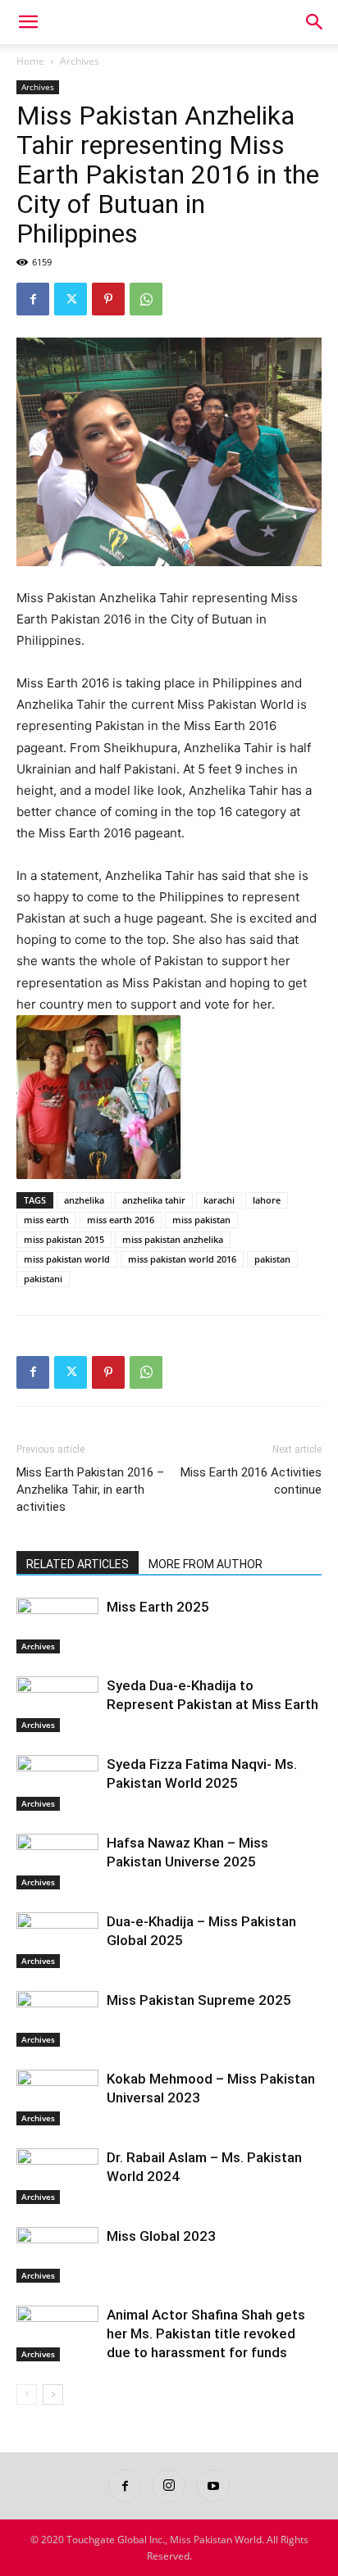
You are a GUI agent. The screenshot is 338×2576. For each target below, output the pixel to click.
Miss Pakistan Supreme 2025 (199, 2000)
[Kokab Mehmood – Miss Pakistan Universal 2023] (57, 2098)
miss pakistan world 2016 (182, 1259)
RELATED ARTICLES (78, 1564)
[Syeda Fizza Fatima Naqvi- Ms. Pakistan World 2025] (57, 1783)
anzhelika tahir (154, 1200)
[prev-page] (27, 2395)
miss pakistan (201, 1220)
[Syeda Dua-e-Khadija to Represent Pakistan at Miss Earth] (57, 1705)
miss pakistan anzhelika (173, 1239)
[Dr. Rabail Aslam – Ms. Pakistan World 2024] (57, 2177)
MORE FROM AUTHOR (206, 1564)
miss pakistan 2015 (64, 1239)
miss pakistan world (67, 1259)
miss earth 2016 (121, 1220)
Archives (80, 61)
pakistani (43, 1279)
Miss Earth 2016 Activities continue (251, 1481)
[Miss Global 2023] (57, 2255)
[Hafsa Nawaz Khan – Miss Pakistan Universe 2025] (57, 1862)
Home (30, 61)
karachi (219, 1200)
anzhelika (84, 1200)
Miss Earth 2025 (158, 1607)
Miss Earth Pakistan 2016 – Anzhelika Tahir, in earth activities (90, 1490)
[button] (28, 22)
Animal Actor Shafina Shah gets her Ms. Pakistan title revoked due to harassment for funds (206, 2333)
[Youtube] (213, 2486)
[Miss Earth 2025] (57, 1626)
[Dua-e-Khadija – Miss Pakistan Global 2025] (57, 1941)
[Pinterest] (108, 299)
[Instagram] (169, 2486)
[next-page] (53, 2395)
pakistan (272, 1259)
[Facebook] (33, 299)
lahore (267, 1200)
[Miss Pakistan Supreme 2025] (57, 2019)
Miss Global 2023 (161, 2236)
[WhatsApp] (146, 299)
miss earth (46, 1220)
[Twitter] (71, 299)
